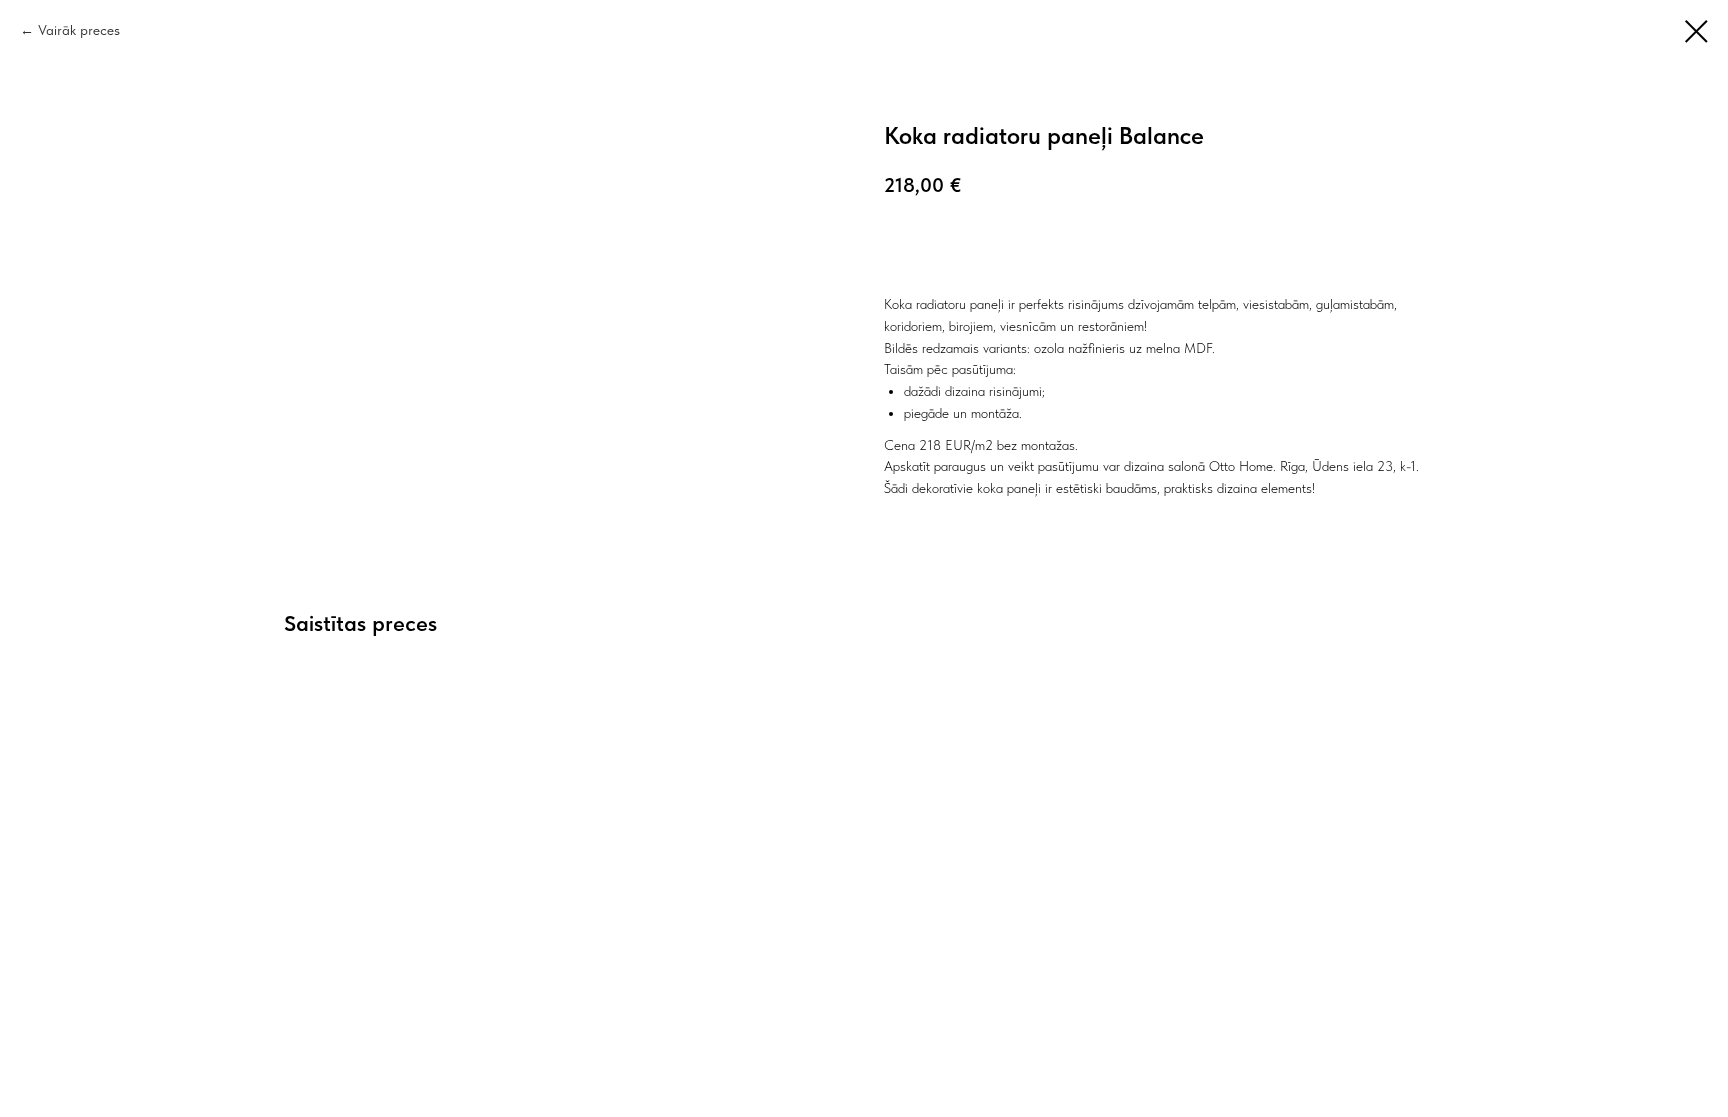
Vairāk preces (79, 30)
